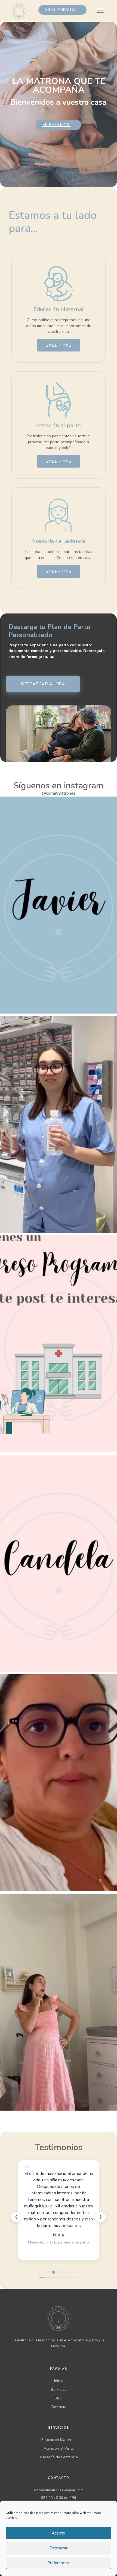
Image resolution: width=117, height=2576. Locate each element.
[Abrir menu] (100, 11)
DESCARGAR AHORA (43, 684)
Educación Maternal (59, 2440)
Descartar (59, 2548)
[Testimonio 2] (54, 2272)
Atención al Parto (59, 2448)
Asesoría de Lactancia (59, 2457)
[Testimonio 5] (68, 2272)
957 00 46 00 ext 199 (59, 2498)
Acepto (59, 2533)
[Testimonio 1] (49, 2272)
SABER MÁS (59, 345)
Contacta (59, 2407)
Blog (59, 2398)
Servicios (59, 2390)
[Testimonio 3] (59, 2272)
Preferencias (59, 2563)
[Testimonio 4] (64, 2272)
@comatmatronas (59, 793)
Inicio (59, 2381)
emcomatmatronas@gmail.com (59, 2490)
